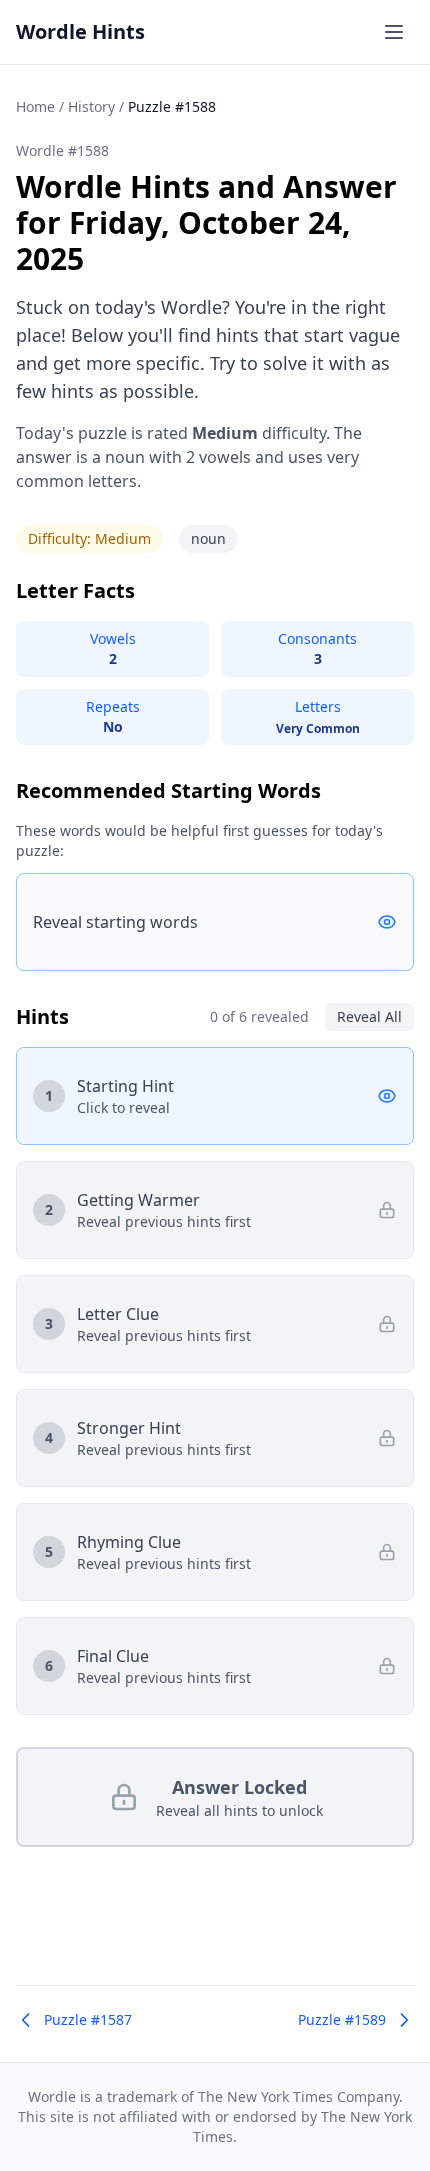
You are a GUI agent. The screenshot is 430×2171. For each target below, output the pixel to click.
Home (35, 106)
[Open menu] (394, 32)
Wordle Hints (80, 31)
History (91, 106)
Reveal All (369, 1016)
